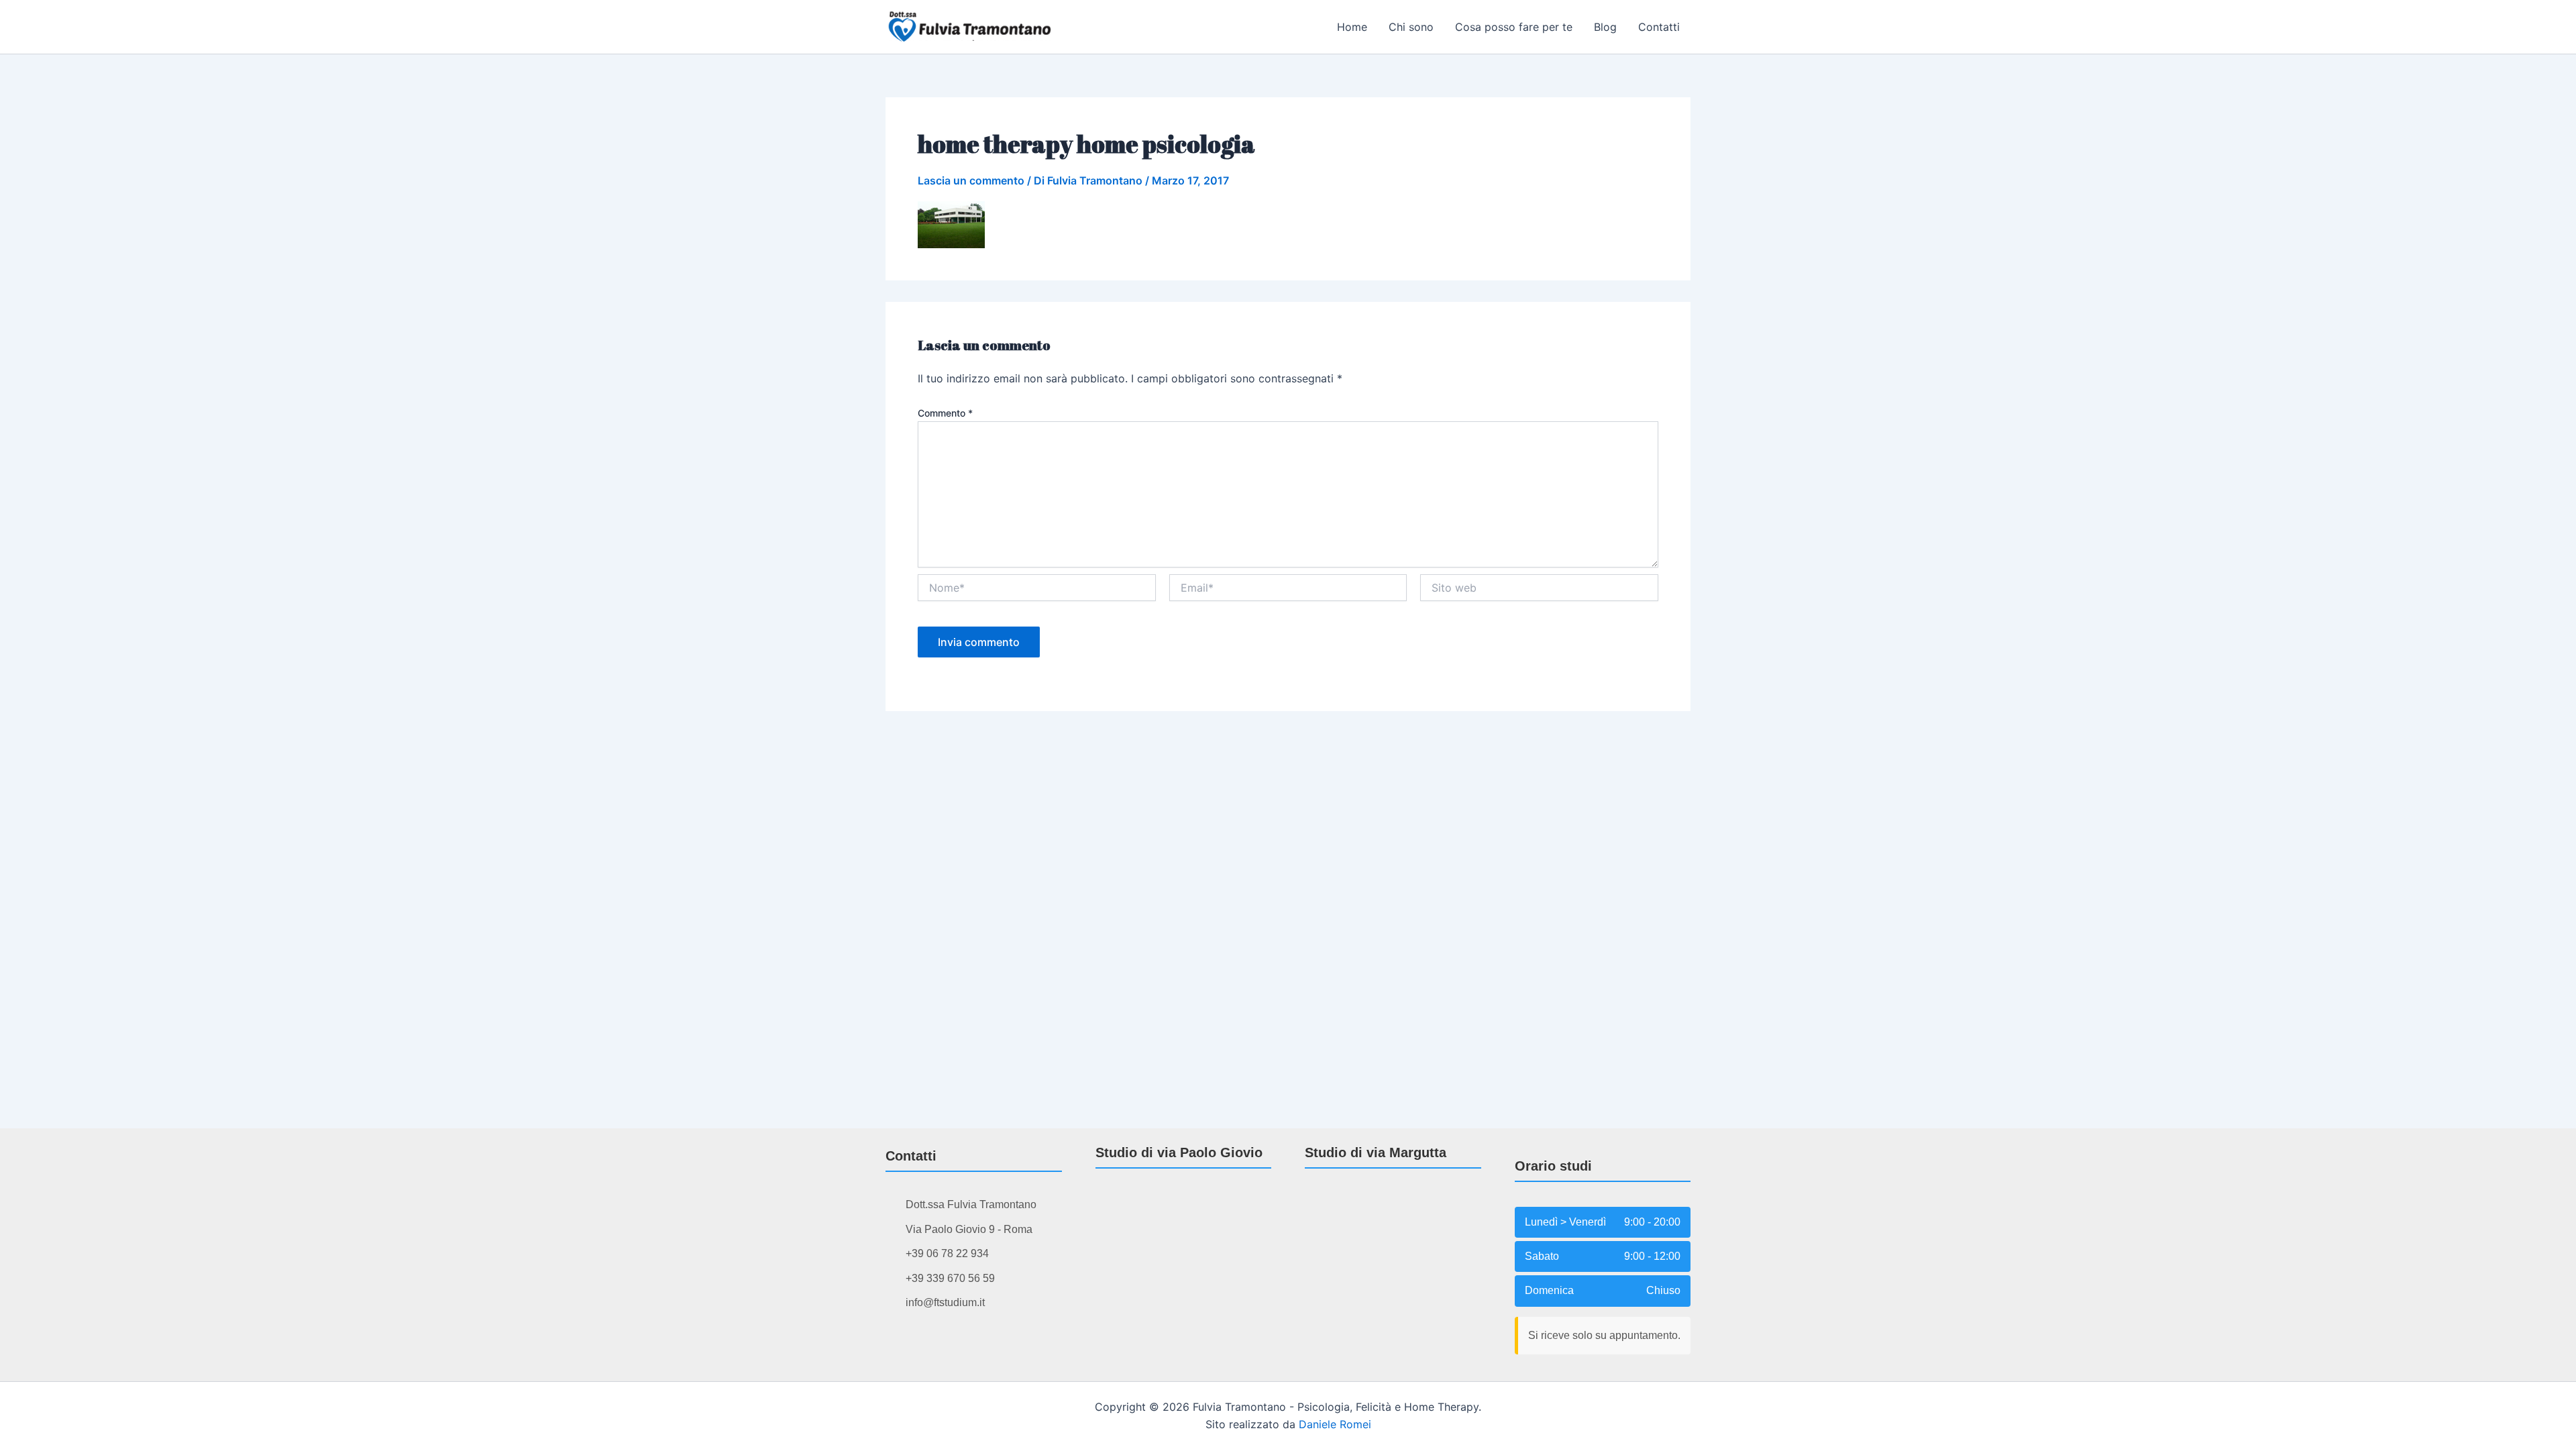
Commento (945, 413)
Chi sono (1411, 27)
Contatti (1659, 27)
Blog (1605, 27)
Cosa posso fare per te (1514, 27)
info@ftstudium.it (945, 1302)
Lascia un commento (971, 180)
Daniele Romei (1335, 1424)
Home (1352, 27)
